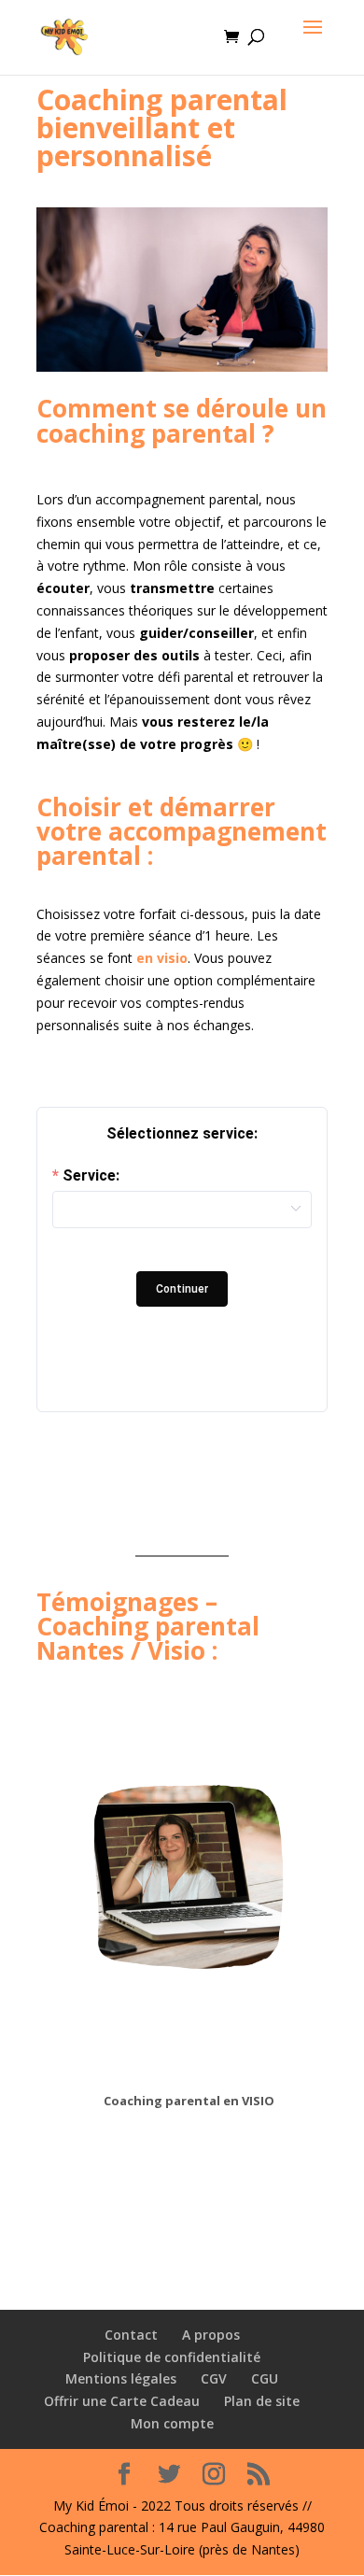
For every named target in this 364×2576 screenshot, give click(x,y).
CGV (214, 2378)
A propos (211, 2335)
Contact (131, 2335)
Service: (91, 1176)
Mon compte (172, 2423)
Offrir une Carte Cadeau (122, 2401)
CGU (265, 2378)
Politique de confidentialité (172, 2357)
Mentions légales (121, 2378)
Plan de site (262, 2401)
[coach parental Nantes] (182, 367)
